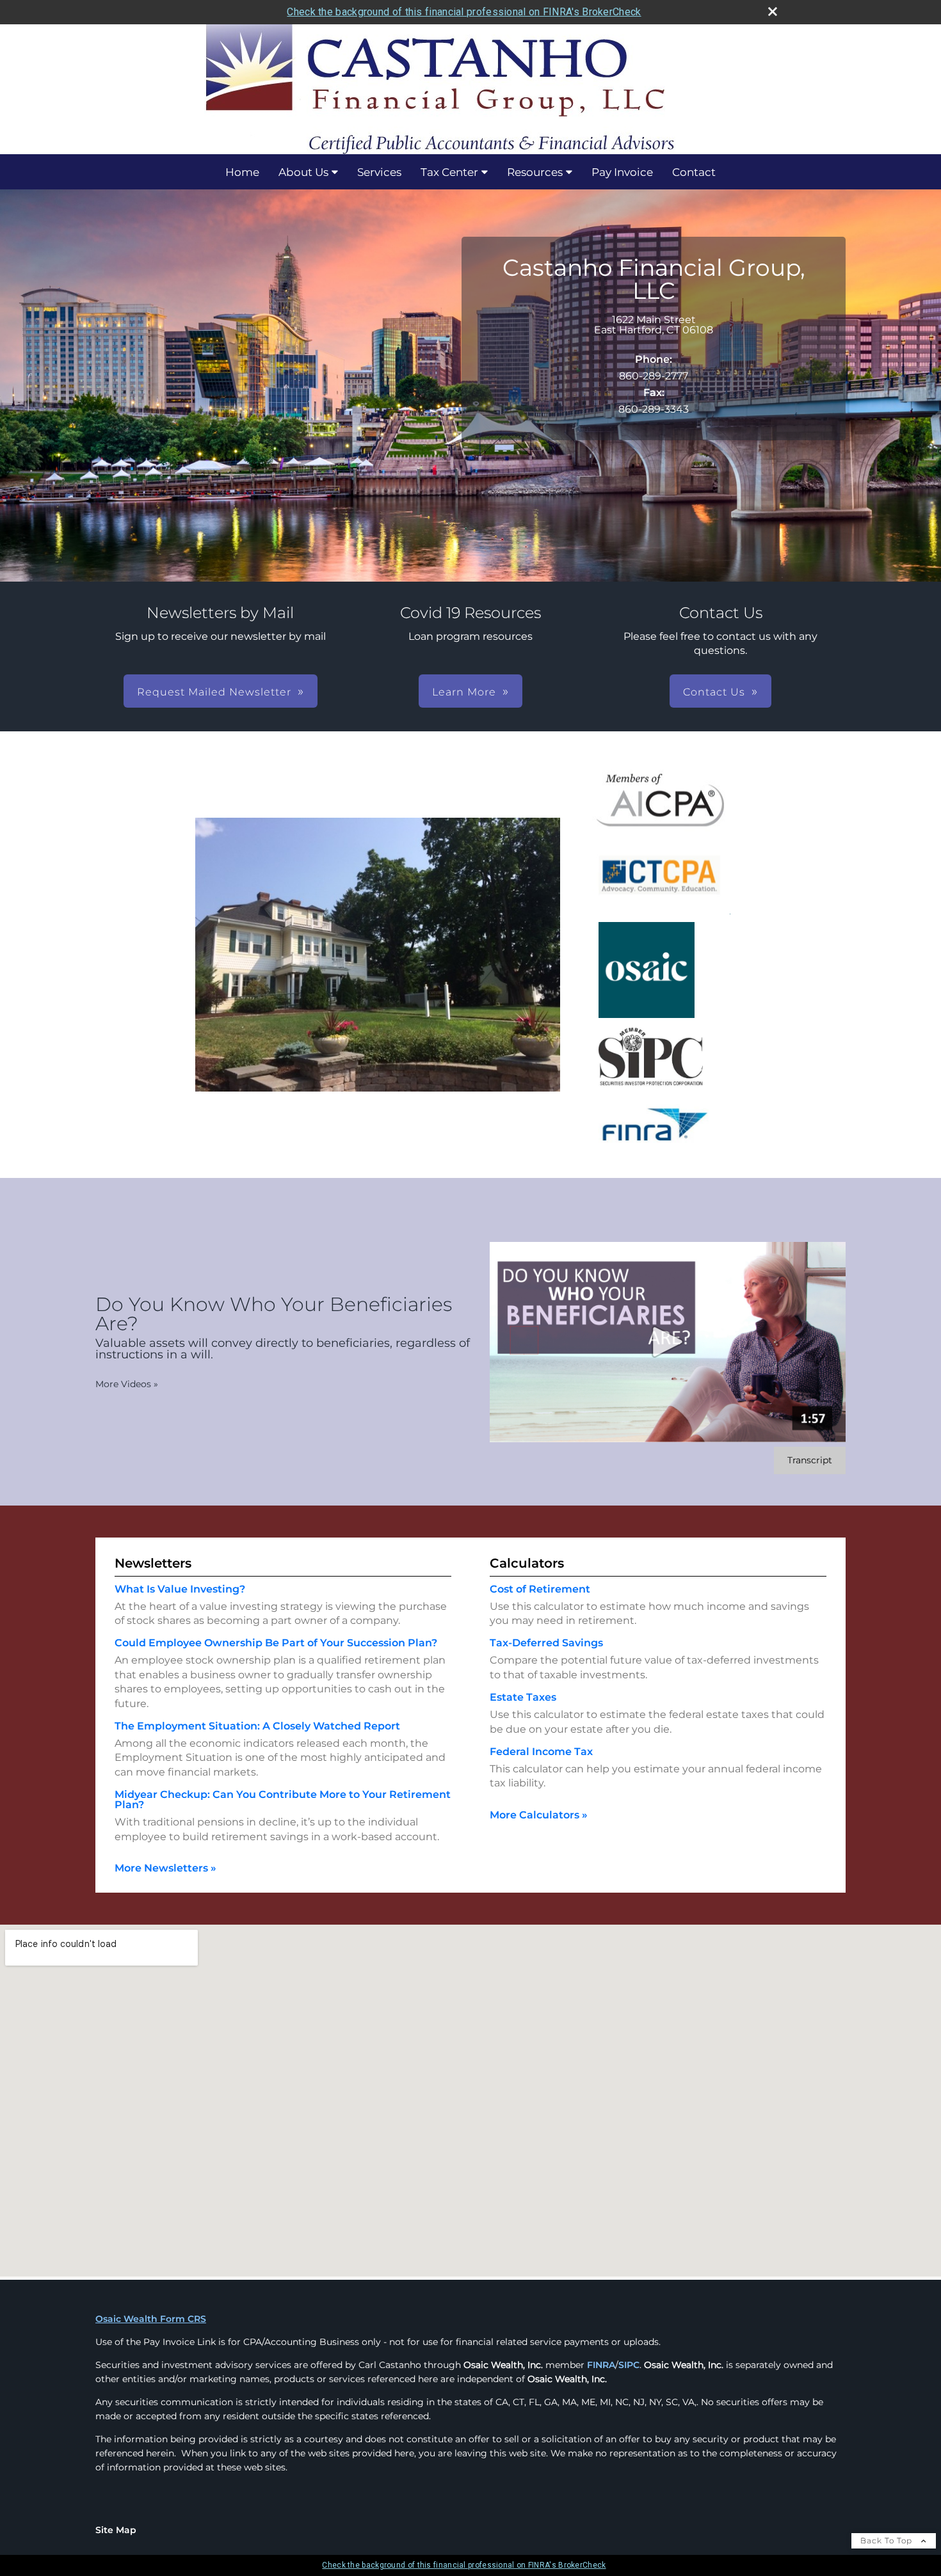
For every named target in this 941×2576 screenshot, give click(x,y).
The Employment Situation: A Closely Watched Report (257, 1726)
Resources (535, 172)
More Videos (127, 1384)
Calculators (527, 1563)
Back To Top (888, 2540)
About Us (303, 172)
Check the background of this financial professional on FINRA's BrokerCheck (464, 12)
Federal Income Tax (541, 1752)
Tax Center (449, 172)
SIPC (629, 2365)
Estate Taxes (523, 1697)
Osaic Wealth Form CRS (151, 2319)
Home (242, 172)
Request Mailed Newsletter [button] (214, 692)
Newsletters (153, 1563)
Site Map (116, 2530)
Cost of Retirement (540, 1589)
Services (379, 172)
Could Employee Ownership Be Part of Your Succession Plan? (276, 1643)
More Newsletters (165, 1868)
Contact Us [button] (714, 692)
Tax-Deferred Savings (546, 1643)
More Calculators (539, 1815)
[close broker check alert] (773, 12)
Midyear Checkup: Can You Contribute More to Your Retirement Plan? (283, 1800)
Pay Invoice (622, 172)
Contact (694, 172)
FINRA (601, 2365)
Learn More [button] (464, 692)
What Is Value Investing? (180, 1589)
